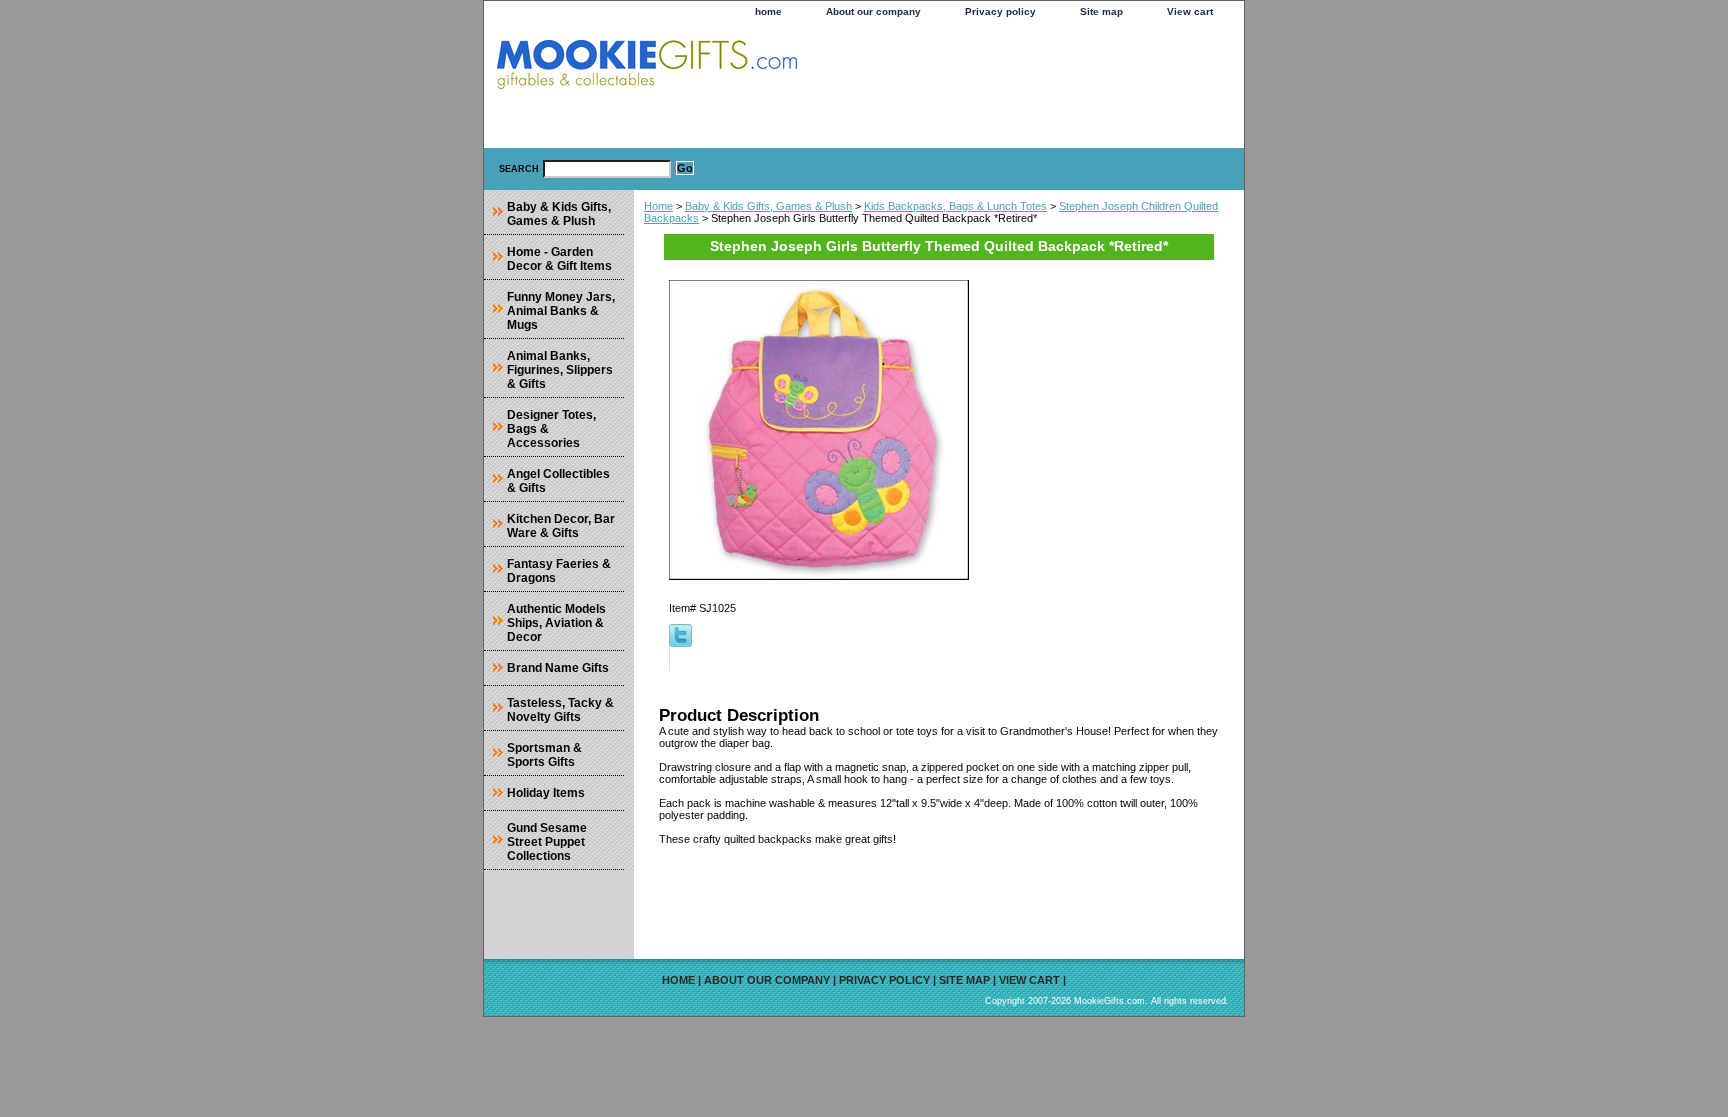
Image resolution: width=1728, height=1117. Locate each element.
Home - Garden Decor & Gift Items (559, 259)
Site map (1101, 11)
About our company (873, 11)
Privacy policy (1000, 11)
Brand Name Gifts (558, 668)
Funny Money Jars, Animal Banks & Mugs (561, 311)
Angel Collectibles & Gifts (558, 481)
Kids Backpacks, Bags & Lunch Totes (955, 206)
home (768, 11)
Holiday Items (546, 793)
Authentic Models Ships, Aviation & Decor (556, 623)
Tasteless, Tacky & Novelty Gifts (560, 710)
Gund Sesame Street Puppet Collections (547, 842)
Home (658, 206)
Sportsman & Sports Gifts (544, 755)
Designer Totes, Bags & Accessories (551, 429)
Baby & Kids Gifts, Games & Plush (768, 206)
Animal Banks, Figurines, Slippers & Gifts (560, 370)
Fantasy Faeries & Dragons (559, 571)
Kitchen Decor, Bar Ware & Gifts (561, 526)
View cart (1190, 11)
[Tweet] (680, 643)
